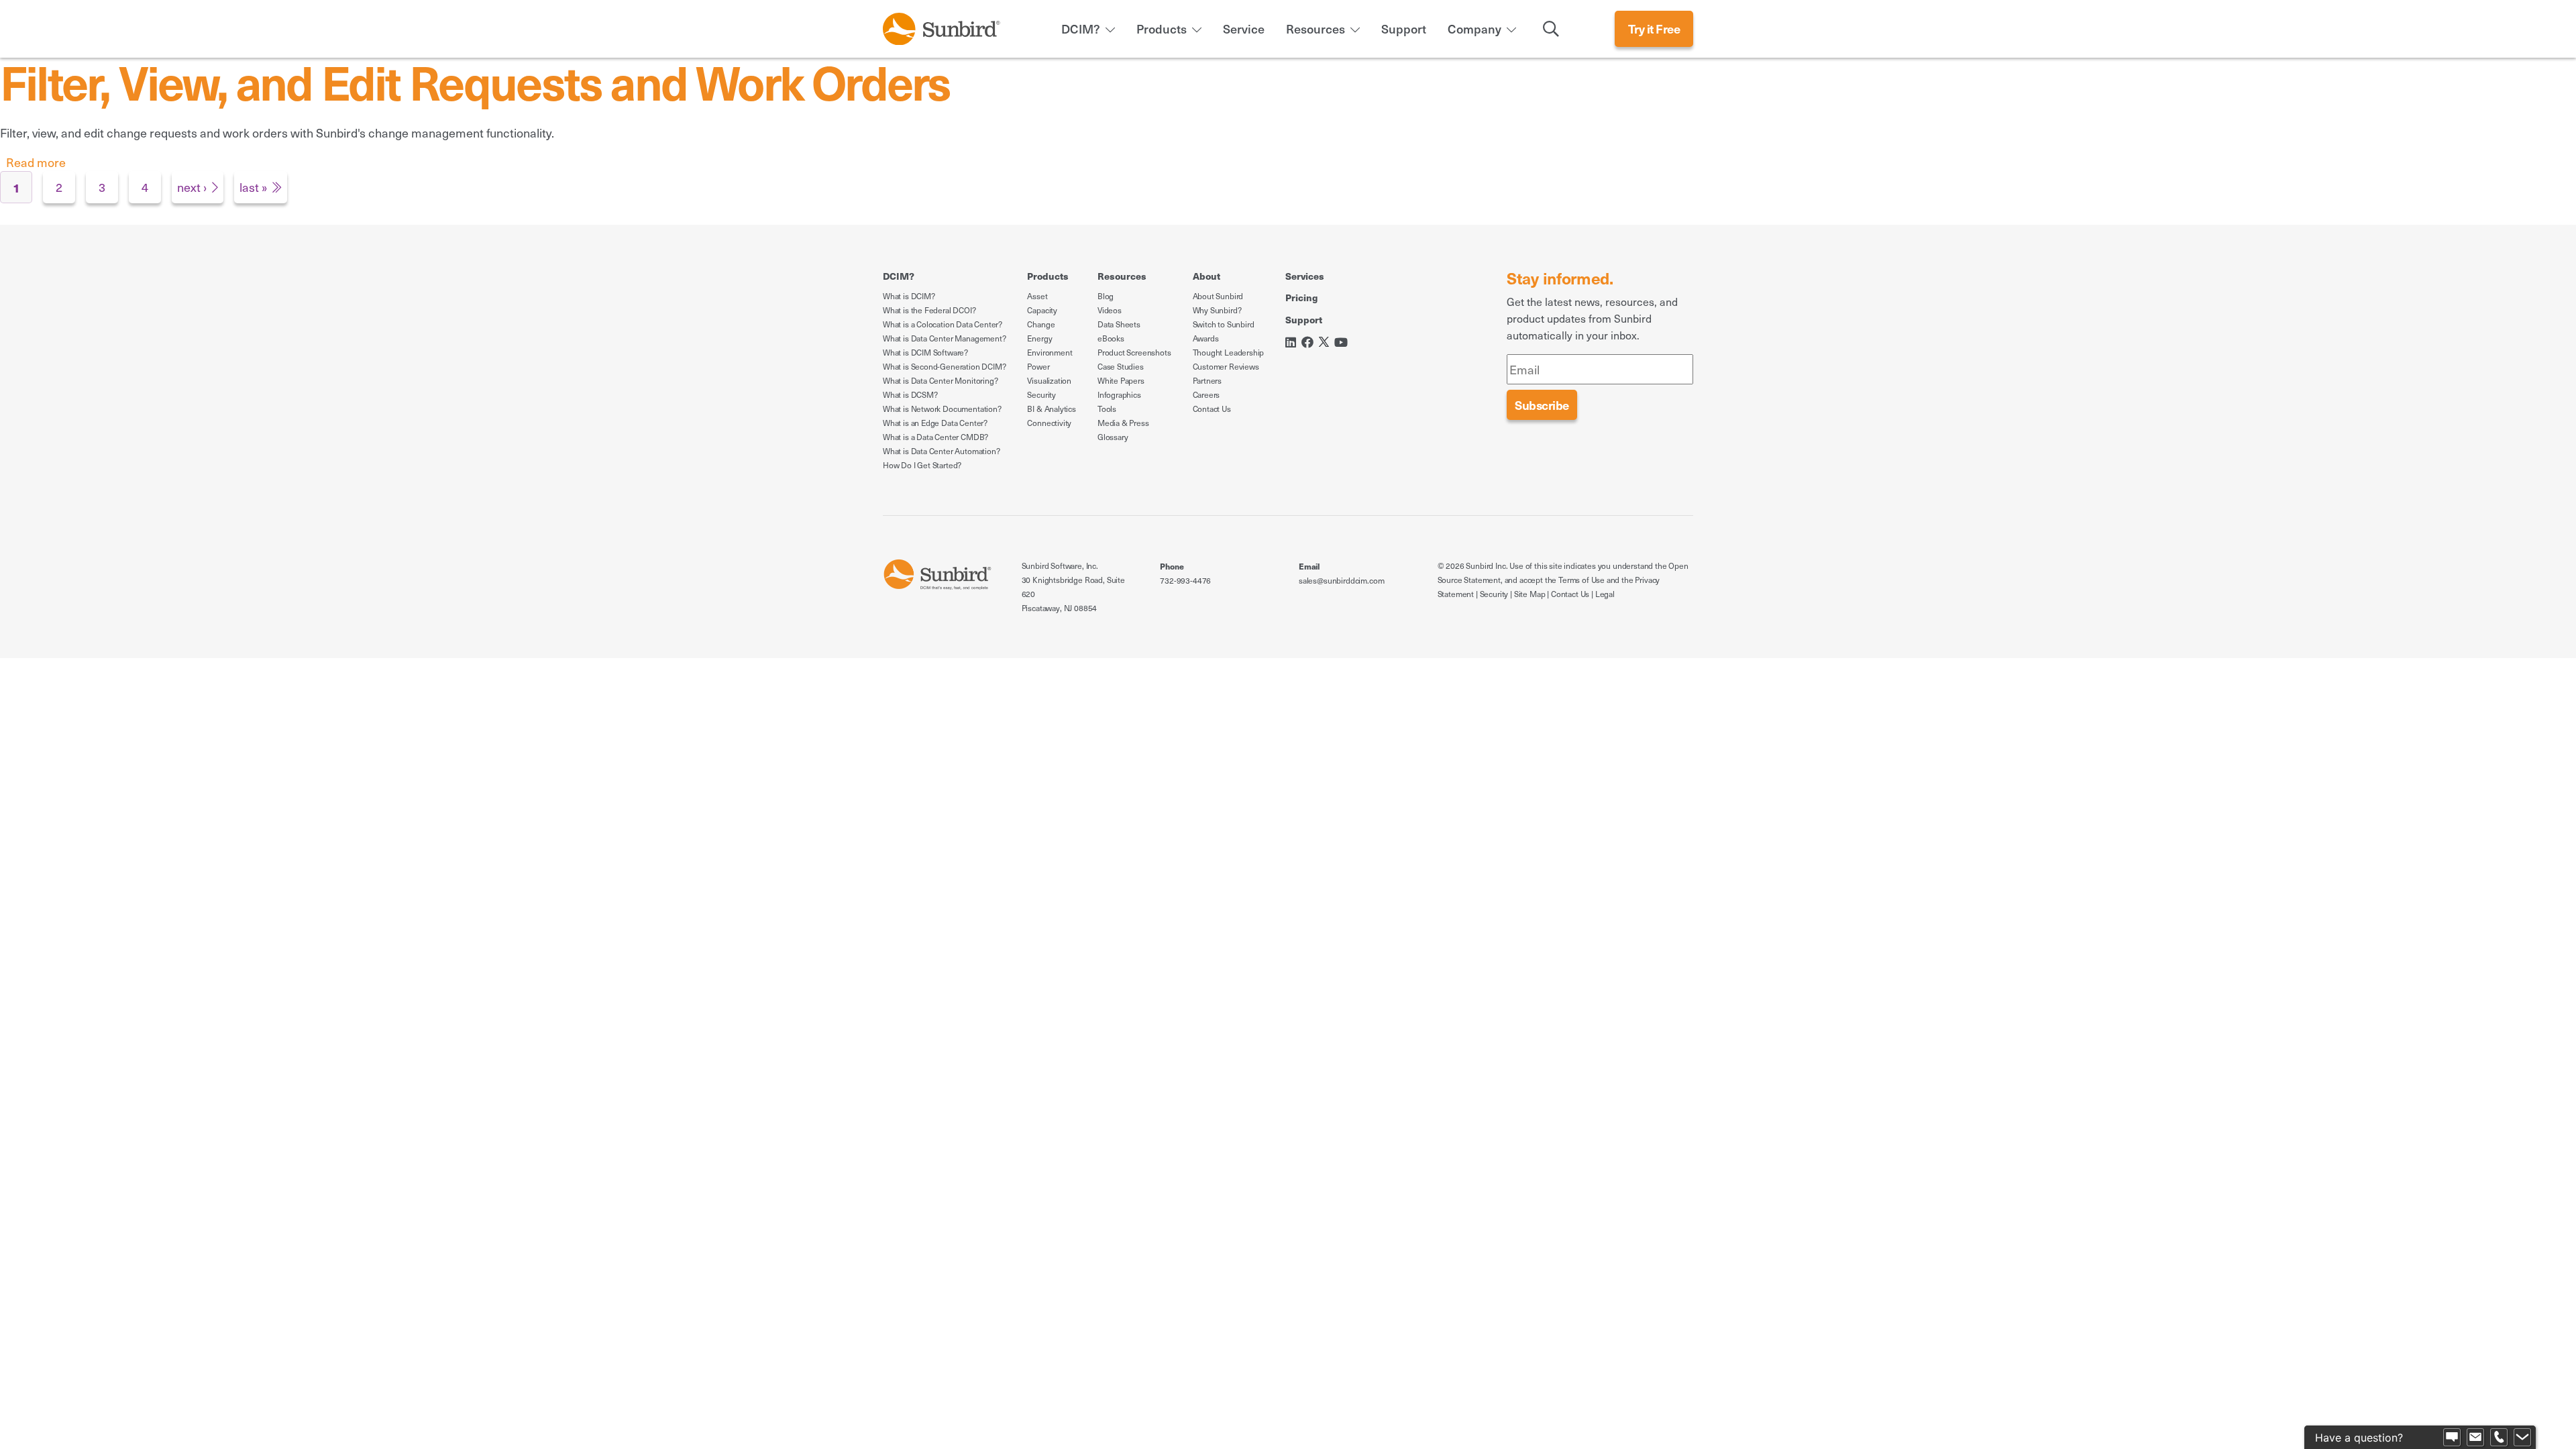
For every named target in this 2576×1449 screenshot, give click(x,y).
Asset (1037, 296)
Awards (1206, 338)
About (1206, 276)
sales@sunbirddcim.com (1341, 580)
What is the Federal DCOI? (929, 310)
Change (1041, 324)
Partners (1207, 380)
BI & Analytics (1051, 409)
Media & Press (1123, 423)
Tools (1107, 409)
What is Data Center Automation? (941, 451)
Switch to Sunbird (1224, 324)
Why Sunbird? (1217, 310)
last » (253, 187)
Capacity (1042, 310)
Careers (1206, 394)
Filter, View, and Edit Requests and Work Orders (475, 81)
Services (1305, 276)
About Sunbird (1218, 296)
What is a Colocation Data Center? (943, 324)
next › (192, 187)
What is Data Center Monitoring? (940, 380)
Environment (1050, 352)
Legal (1605, 594)
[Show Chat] (2452, 1438)
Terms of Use (1581, 580)
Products (1162, 29)
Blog (1106, 296)
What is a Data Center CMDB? (935, 437)
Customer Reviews (1226, 366)
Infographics (1119, 394)
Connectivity (1049, 423)
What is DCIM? (909, 296)
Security (1041, 394)
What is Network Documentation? (942, 409)
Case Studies (1121, 366)
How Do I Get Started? (922, 465)
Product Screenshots (1134, 352)
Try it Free (1654, 29)
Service (1244, 29)
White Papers (1121, 380)
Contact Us (1212, 409)
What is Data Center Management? (944, 338)
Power (1038, 366)
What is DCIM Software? (925, 352)
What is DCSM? (910, 394)
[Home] (942, 26)
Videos (1110, 310)
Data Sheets (1119, 324)
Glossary (1113, 437)
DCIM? (1081, 29)
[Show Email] (2475, 1438)
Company (1474, 29)
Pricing (1301, 297)
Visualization (1049, 380)
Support (1404, 29)
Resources (1316, 29)
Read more (36, 162)
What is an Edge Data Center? (935, 423)
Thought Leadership (1229, 352)
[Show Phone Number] (2499, 1438)
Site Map (1530, 594)
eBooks (1111, 338)
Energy (1039, 338)
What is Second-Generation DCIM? (944, 366)
